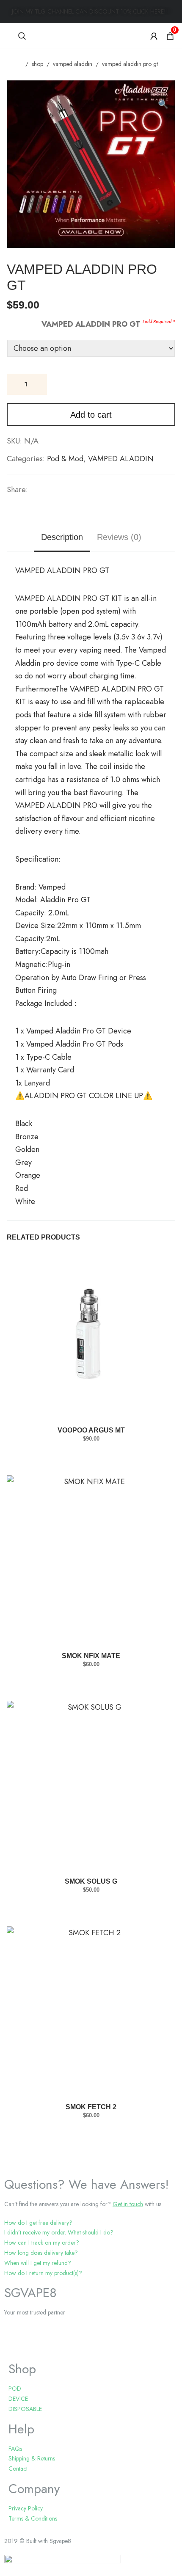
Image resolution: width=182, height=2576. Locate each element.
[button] (164, 91)
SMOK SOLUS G (91, 1881)
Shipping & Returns (32, 2458)
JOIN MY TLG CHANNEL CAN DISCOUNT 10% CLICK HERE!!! (91, 11)
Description (62, 537)
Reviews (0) (119, 537)
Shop (37, 64)
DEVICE (18, 2399)
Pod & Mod (65, 459)
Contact (18, 2469)
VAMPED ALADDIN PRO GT (91, 324)
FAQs (15, 2449)
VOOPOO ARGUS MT (91, 1430)
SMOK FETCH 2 (91, 2107)
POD (15, 2389)
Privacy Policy (26, 2508)
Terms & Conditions (33, 2518)
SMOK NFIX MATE (91, 1656)
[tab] (91, 2223)
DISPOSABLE (25, 2409)
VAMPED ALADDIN (73, 64)
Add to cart (91, 415)
